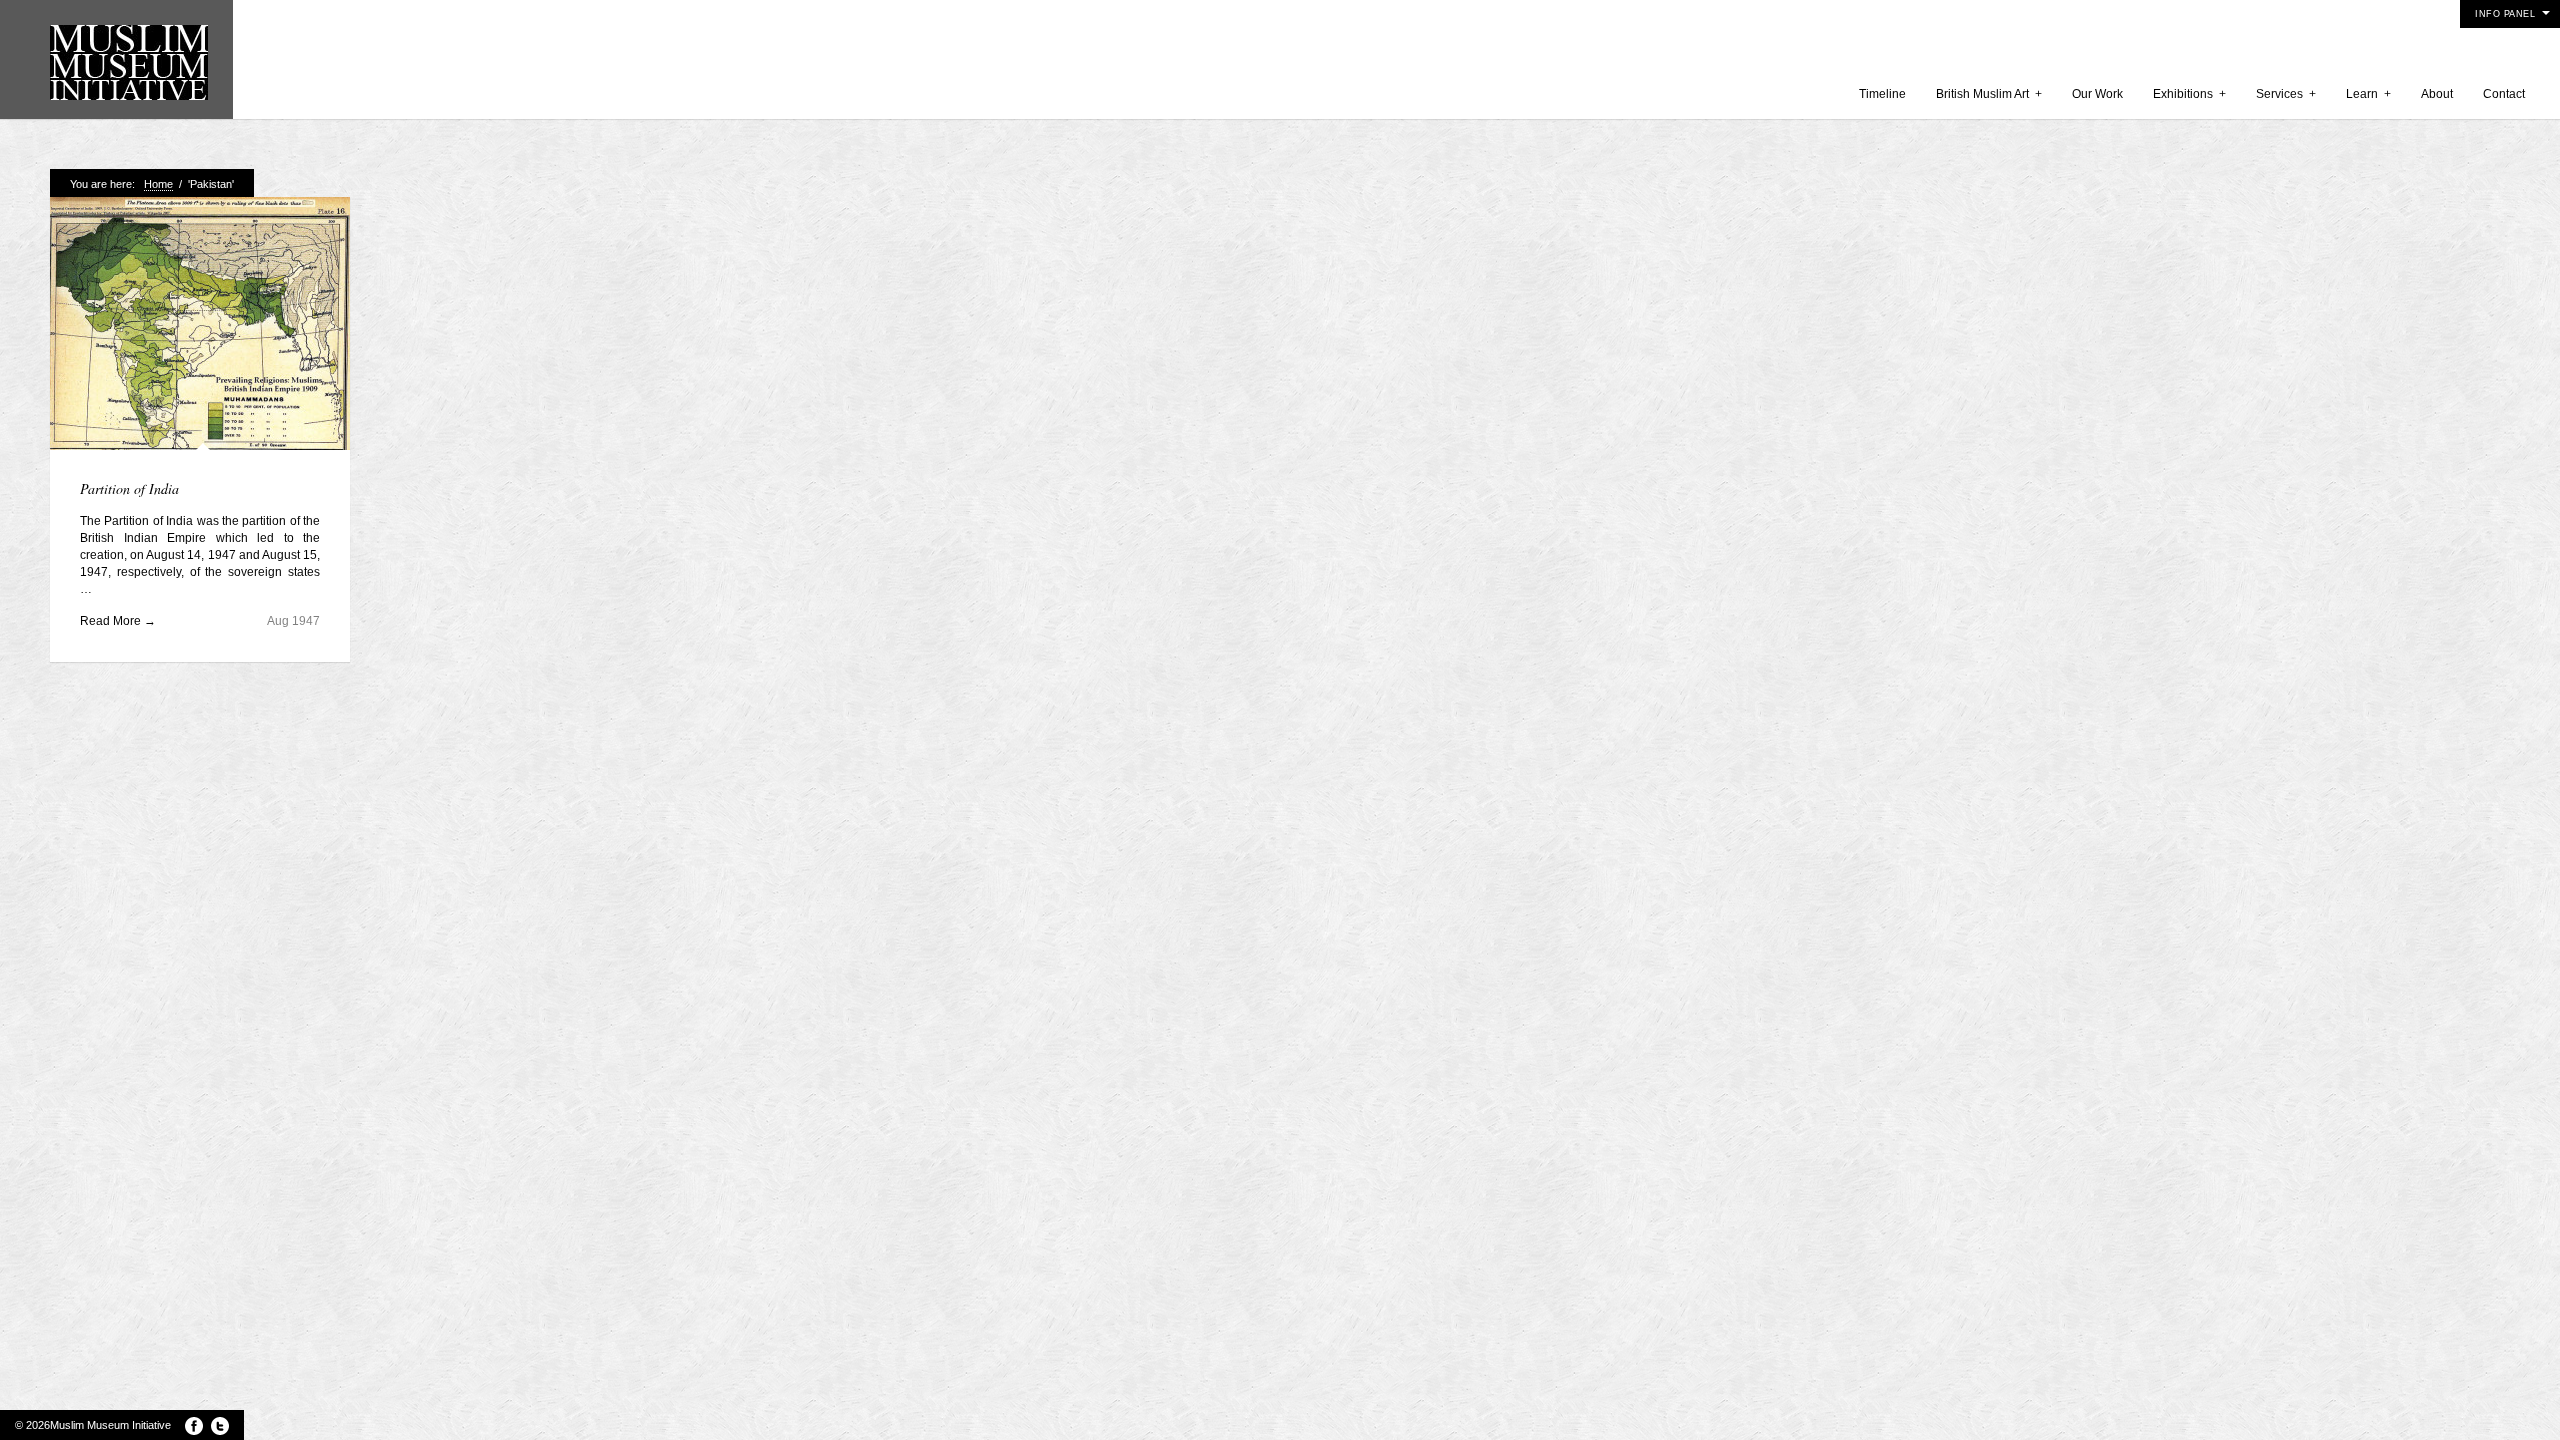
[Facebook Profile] (194, 1426)
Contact (2504, 94)
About (2437, 94)
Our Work (2097, 94)
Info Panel (2505, 14)
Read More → (118, 621)
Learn (2368, 94)
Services (2286, 94)
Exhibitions (2189, 94)
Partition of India (129, 488)
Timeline (1882, 94)
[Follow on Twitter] (220, 1426)
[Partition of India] (200, 325)
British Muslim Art (1989, 94)
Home (158, 184)
